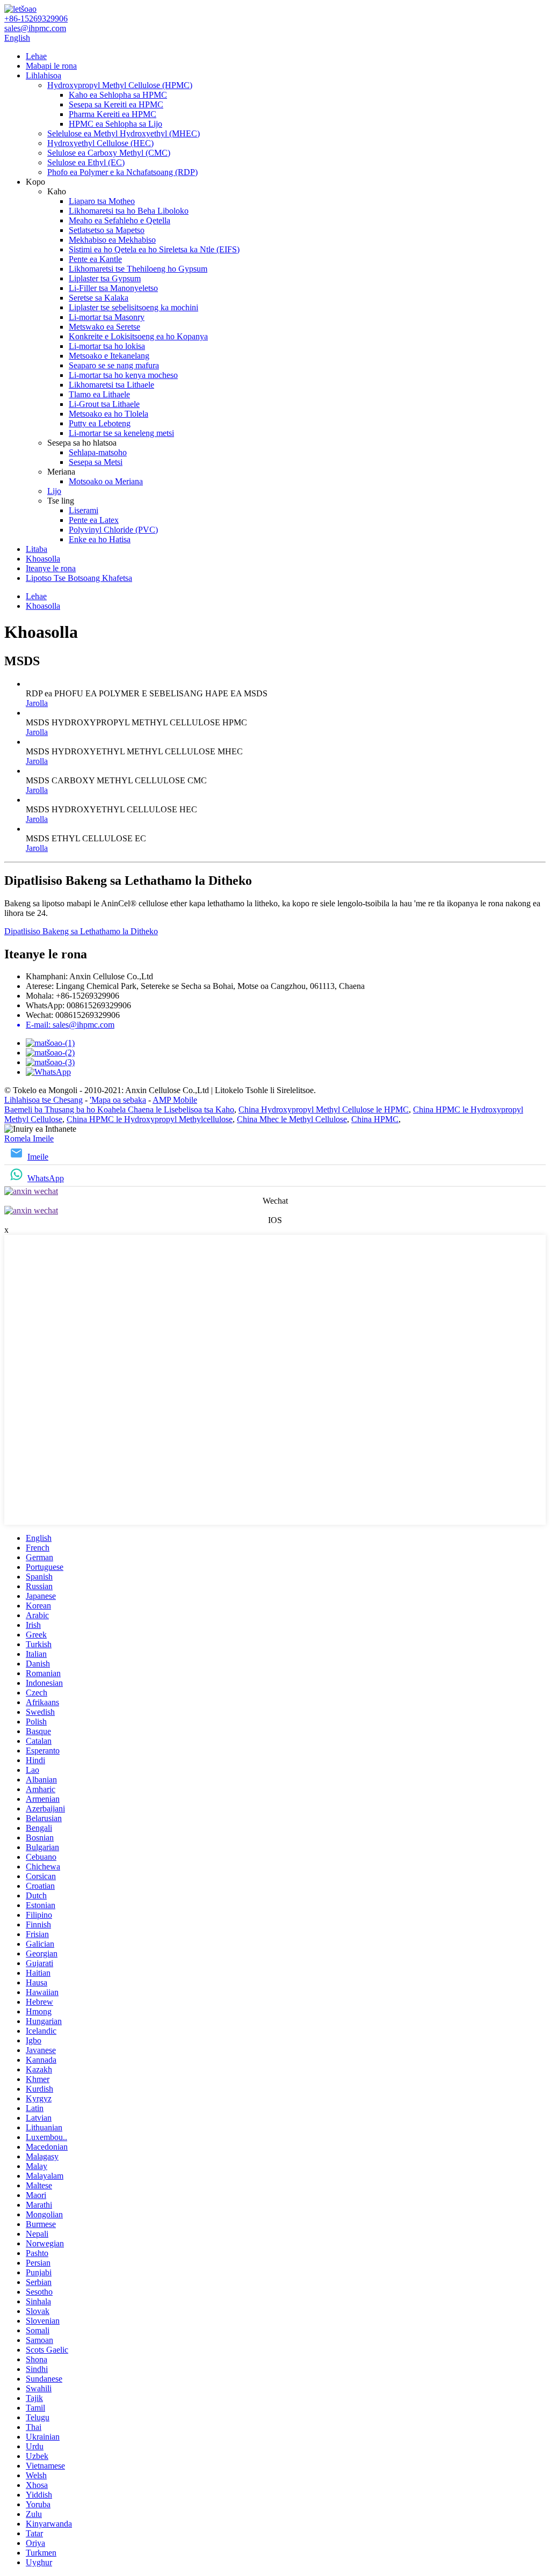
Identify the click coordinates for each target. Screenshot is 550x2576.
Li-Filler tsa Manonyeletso (113, 288)
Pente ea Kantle (95, 259)
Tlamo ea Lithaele (99, 394)
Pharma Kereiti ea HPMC (113, 114)
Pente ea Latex (94, 520)
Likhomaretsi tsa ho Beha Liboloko (129, 211)
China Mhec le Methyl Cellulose (292, 1119)
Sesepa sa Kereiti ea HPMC (116, 104)
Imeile (38, 1157)
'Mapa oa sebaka (118, 1100)
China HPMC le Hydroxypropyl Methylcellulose (150, 1119)
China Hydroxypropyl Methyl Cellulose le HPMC (324, 1109)
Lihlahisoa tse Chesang (44, 1100)
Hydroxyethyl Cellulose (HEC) (100, 143)
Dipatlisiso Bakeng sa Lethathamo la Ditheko (81, 931)
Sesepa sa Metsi (96, 462)
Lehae (36, 56)
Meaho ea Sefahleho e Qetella (120, 220)
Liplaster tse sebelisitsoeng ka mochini (133, 307)
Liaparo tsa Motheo (102, 201)
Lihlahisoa (44, 75)
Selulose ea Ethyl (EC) (86, 162)
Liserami (84, 510)
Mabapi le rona (51, 66)
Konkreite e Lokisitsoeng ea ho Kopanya (138, 336)
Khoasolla (43, 559)
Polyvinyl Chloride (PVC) (113, 530)
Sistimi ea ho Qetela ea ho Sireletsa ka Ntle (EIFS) (154, 249)
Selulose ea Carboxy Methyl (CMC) (109, 153)
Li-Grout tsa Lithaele (104, 404)
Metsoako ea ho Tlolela (108, 414)
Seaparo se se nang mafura (114, 365)
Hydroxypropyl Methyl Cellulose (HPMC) (120, 85)
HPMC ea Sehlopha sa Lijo (115, 124)
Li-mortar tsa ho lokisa (107, 346)
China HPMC (375, 1119)
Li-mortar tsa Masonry (107, 317)
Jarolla (37, 703)
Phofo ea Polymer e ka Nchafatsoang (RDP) (122, 172)
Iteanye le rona (51, 568)
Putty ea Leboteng (100, 423)
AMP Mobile (175, 1100)
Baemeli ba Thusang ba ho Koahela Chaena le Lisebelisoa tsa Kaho (119, 1109)
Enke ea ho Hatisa (100, 539)
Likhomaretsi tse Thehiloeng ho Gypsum (138, 269)
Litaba (37, 549)
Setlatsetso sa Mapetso (107, 230)
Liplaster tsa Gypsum (105, 278)
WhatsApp (46, 1178)
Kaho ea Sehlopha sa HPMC (118, 95)
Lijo (54, 491)
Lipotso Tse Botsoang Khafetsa (79, 578)
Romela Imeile (29, 1138)
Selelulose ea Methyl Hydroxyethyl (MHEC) (124, 133)
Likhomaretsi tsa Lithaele (111, 385)
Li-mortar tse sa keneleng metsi (121, 433)
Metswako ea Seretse (104, 327)
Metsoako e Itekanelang (109, 356)
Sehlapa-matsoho (98, 452)
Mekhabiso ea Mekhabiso (112, 240)
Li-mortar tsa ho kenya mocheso (123, 375)
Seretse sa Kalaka (99, 298)
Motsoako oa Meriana (106, 481)
